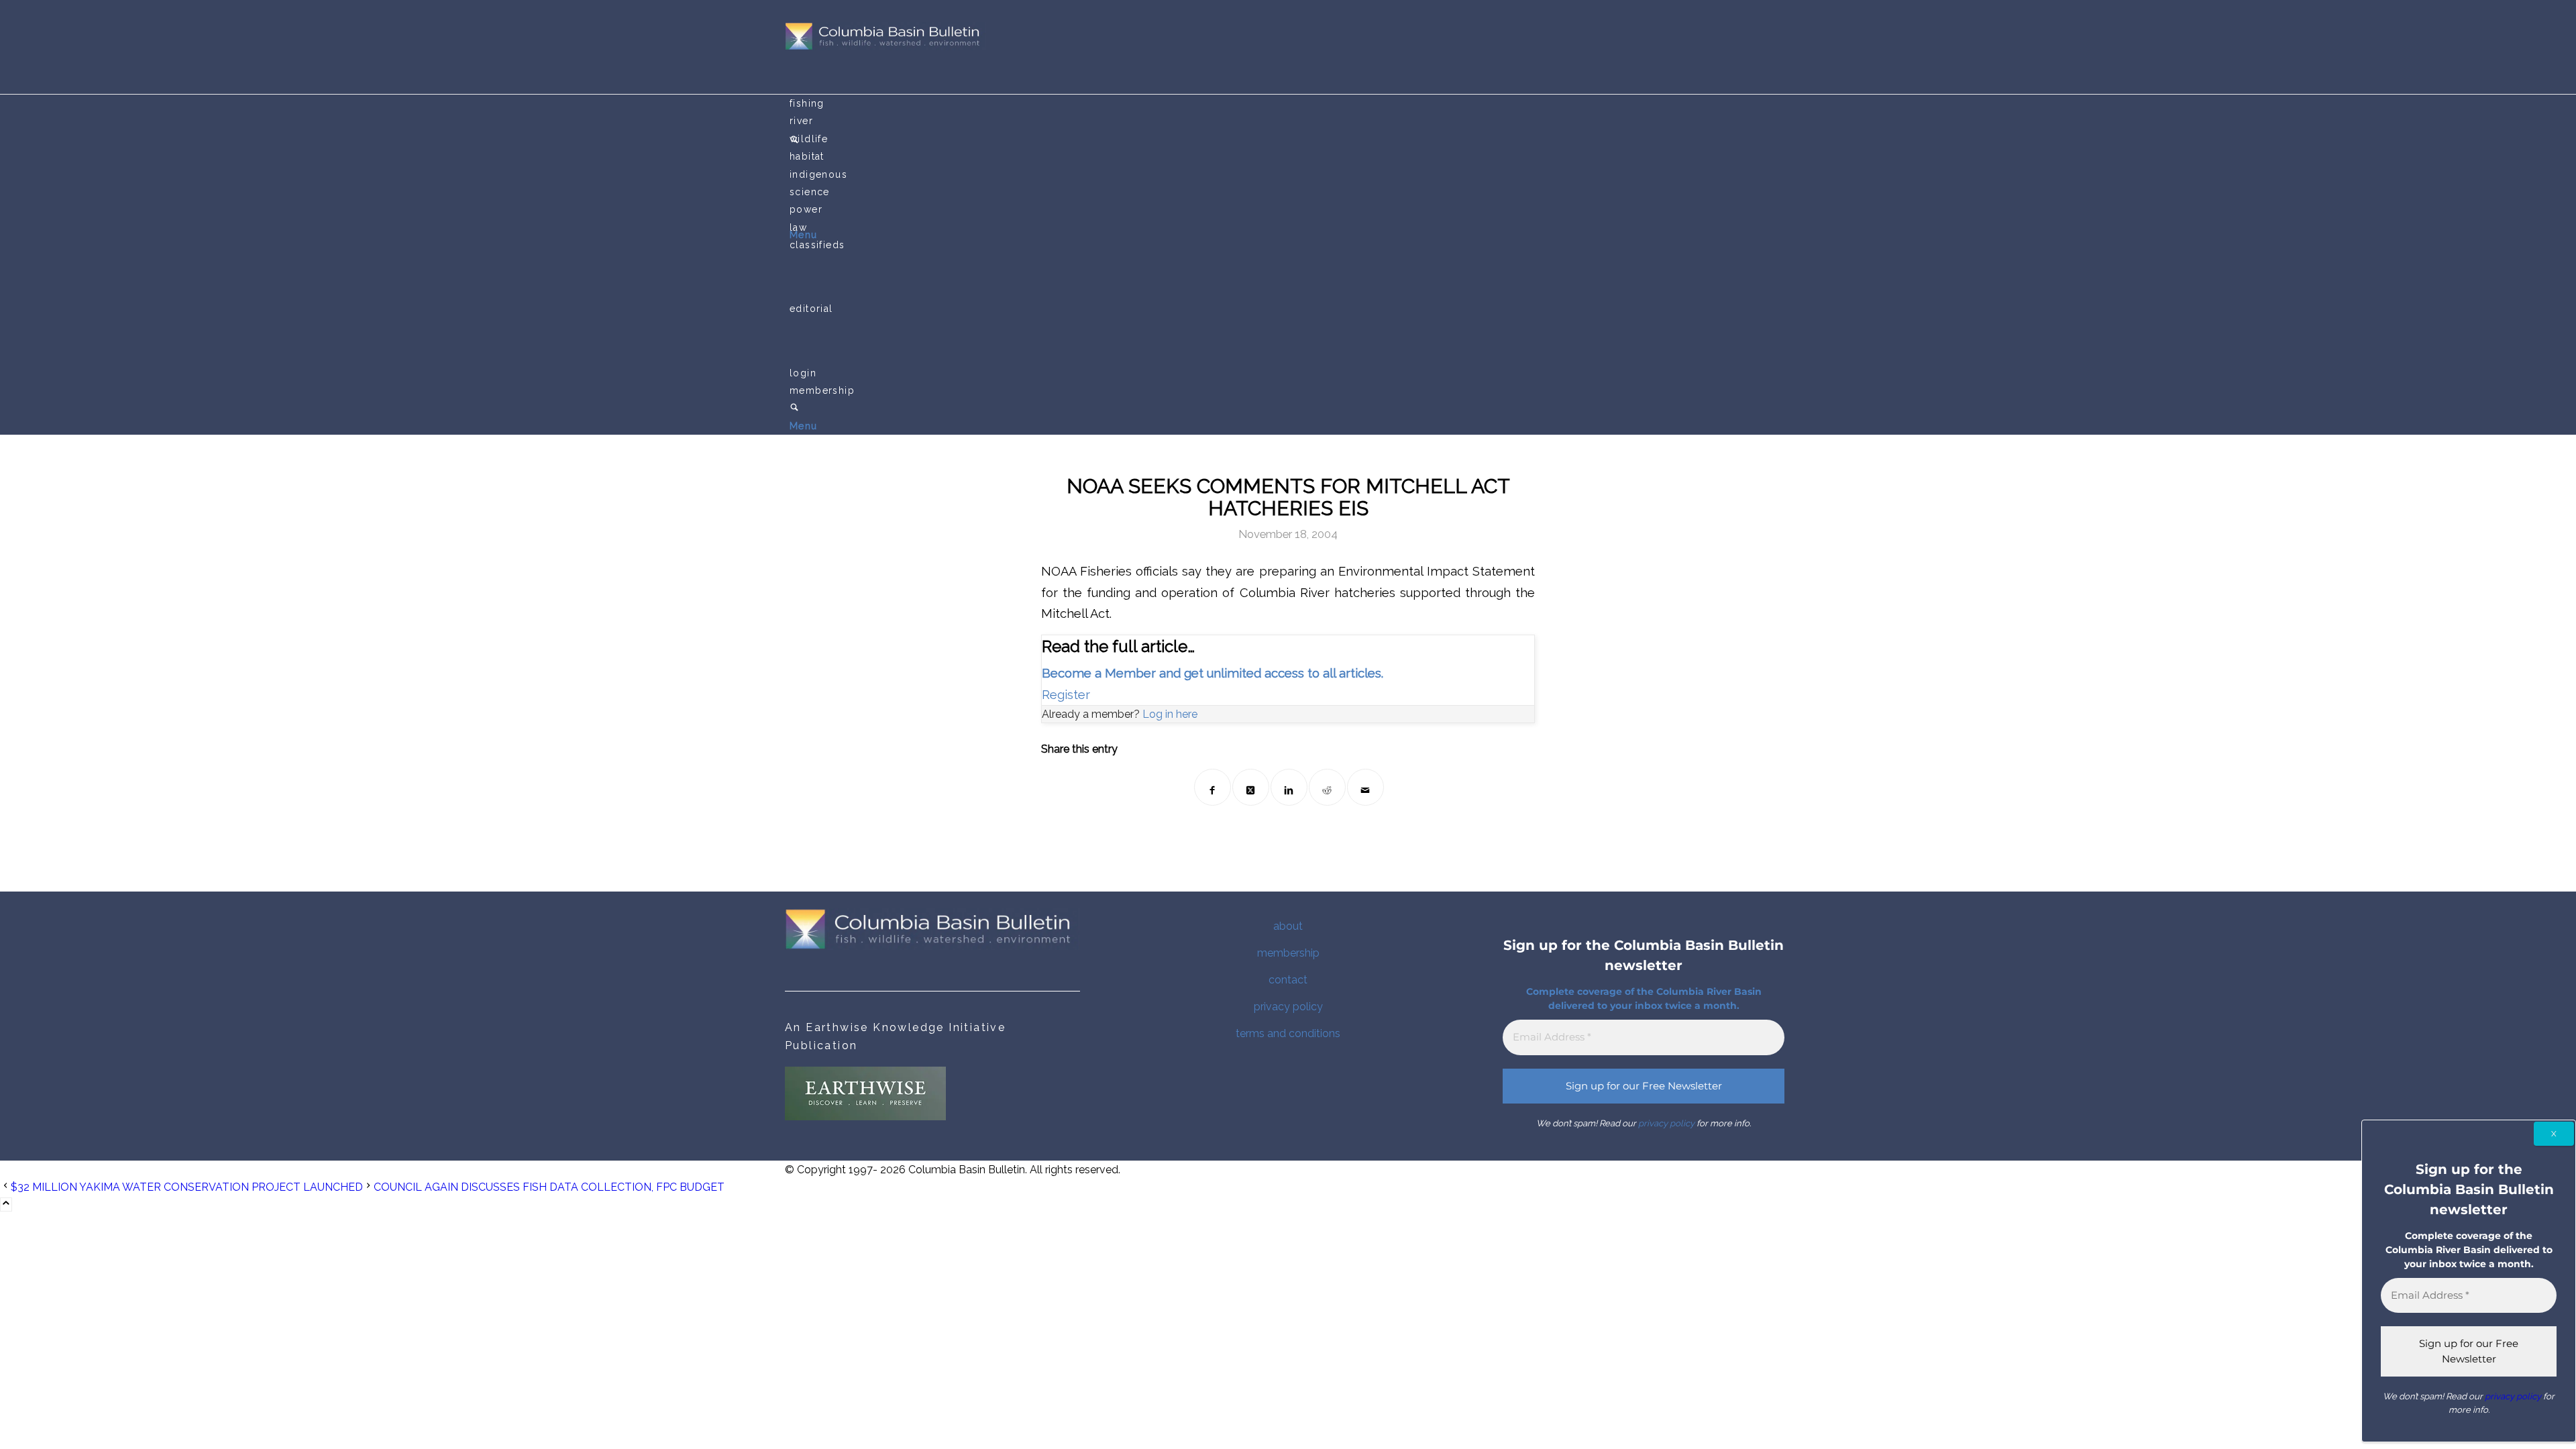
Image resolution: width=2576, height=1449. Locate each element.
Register (1066, 695)
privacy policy (1288, 1007)
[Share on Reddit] (1327, 787)
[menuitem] (1290, 103)
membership (1288, 953)
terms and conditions (1288, 1033)
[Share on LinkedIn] (1289, 787)
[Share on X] (1251, 787)
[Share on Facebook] (1213, 787)
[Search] (794, 409)
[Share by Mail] (1365, 787)
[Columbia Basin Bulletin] (885, 47)
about (1288, 926)
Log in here (1170, 714)
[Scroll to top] (6, 1204)
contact (1288, 980)
